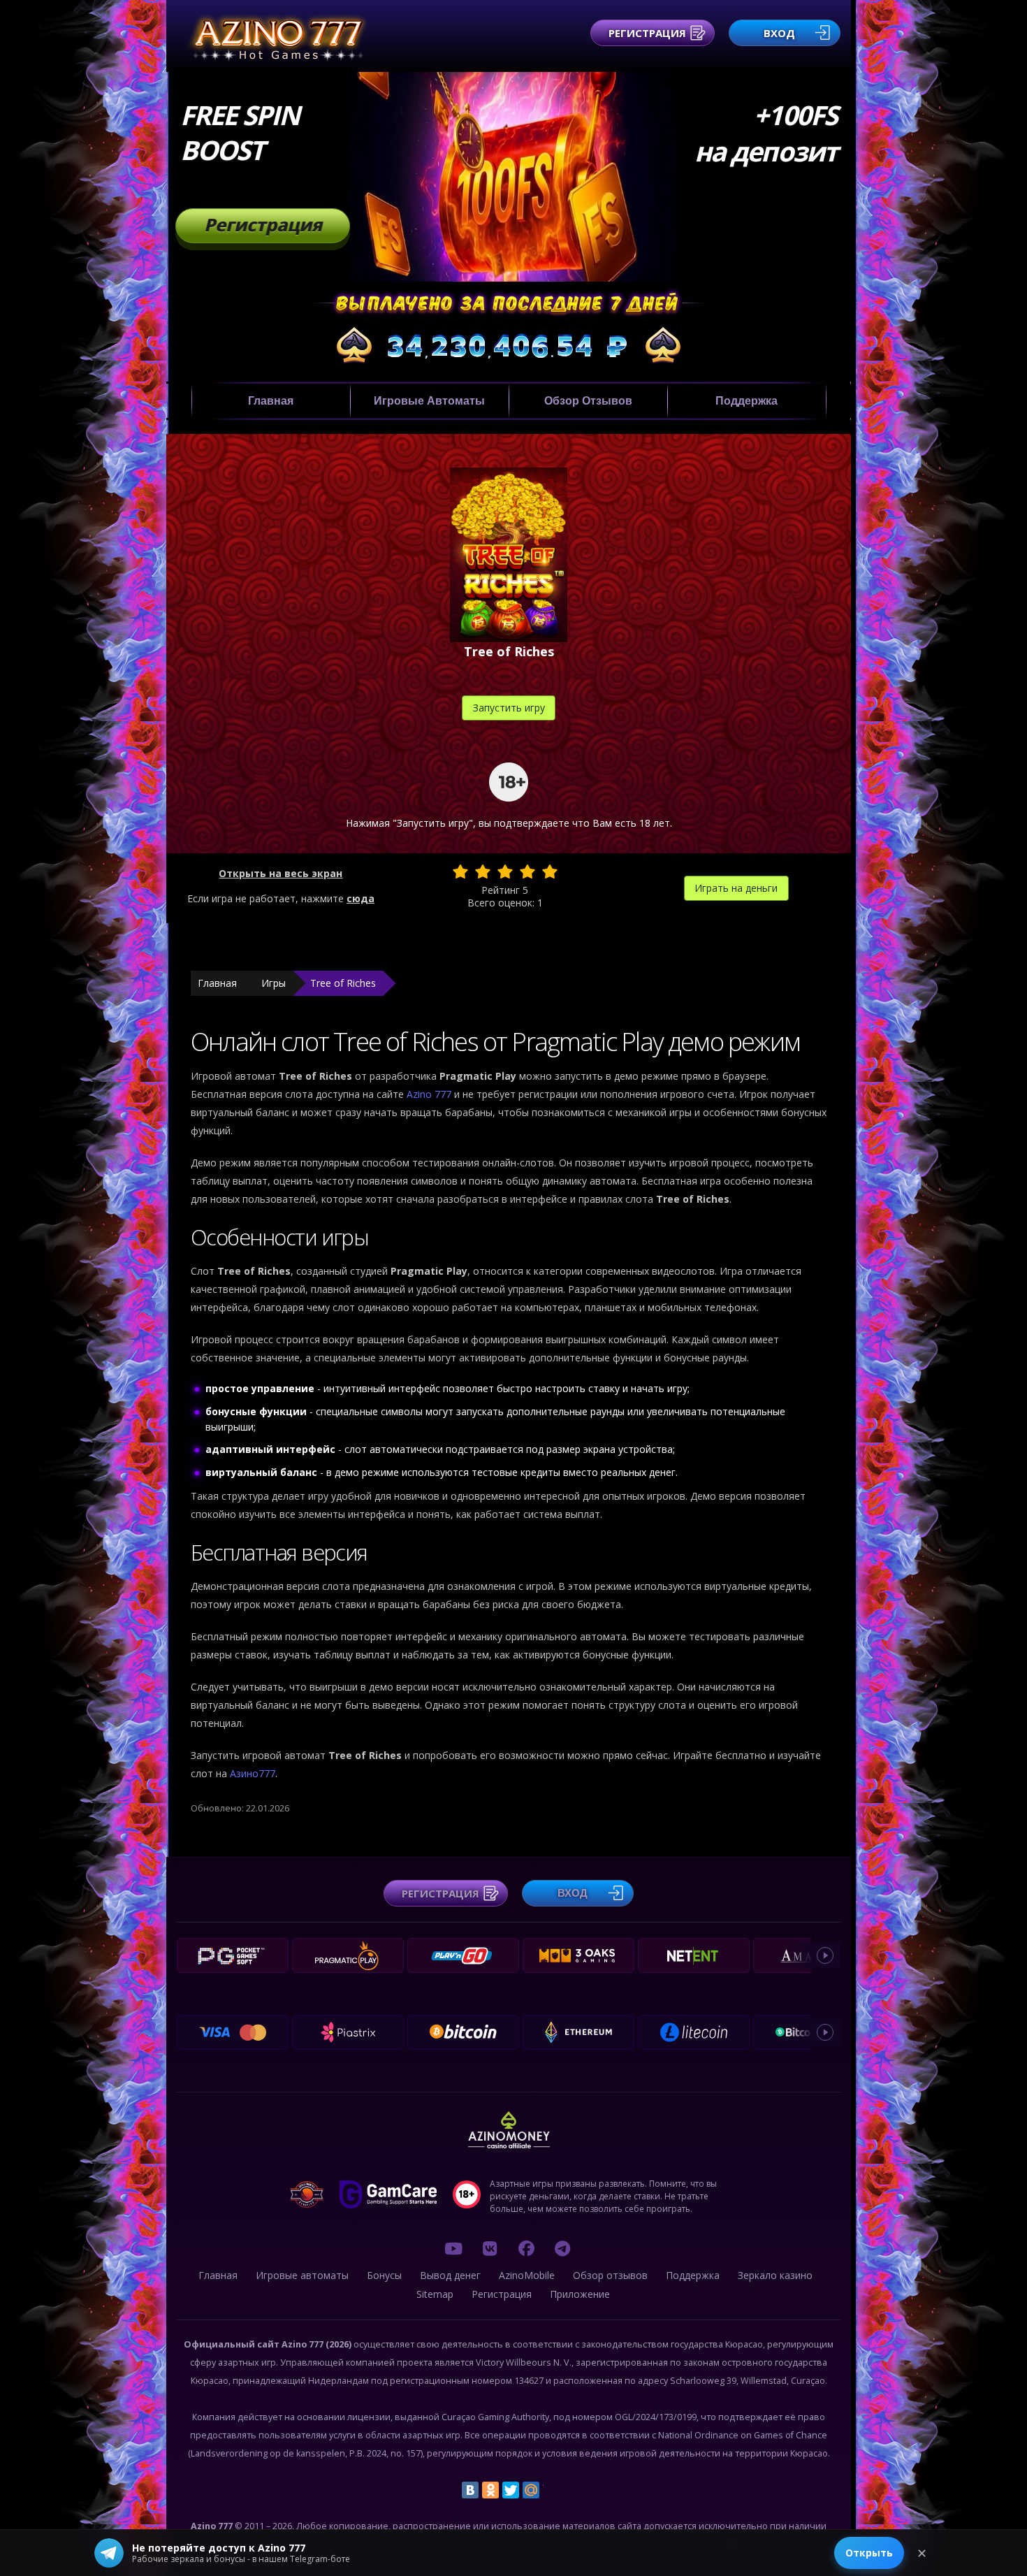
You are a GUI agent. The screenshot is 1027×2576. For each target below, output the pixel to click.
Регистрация (647, 33)
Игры (274, 983)
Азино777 (253, 1773)
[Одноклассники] (490, 2490)
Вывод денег (450, 2275)
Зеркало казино (775, 2275)
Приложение (580, 2294)
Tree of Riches (343, 983)
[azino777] (490, 2248)
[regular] (505, 871)
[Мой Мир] (531, 2490)
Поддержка (746, 401)
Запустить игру (509, 708)
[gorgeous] (550, 871)
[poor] (483, 871)
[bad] (460, 871)
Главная (271, 401)
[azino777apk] (562, 2248)
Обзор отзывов (588, 401)
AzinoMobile (527, 2275)
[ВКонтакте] (470, 2490)
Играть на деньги (736, 888)
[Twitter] (511, 2490)
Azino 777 (430, 1094)
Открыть (869, 2553)
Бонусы (384, 2275)
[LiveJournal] (551, 2490)
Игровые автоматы (429, 401)
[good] (527, 871)
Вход (779, 33)
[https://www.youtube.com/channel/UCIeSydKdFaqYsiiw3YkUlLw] (453, 2248)
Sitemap (435, 2294)
